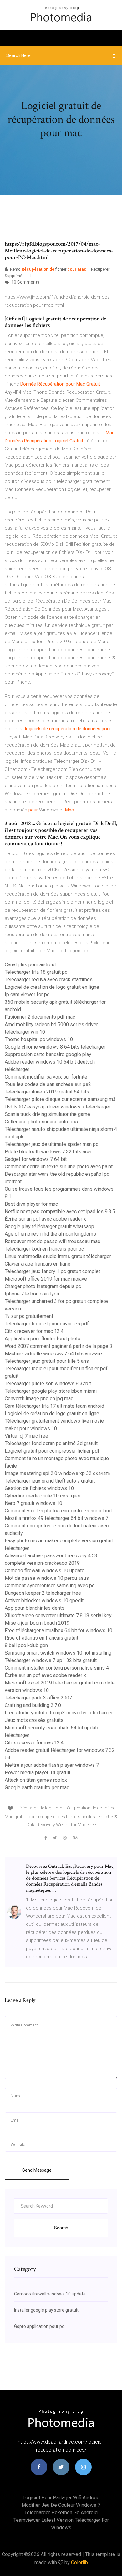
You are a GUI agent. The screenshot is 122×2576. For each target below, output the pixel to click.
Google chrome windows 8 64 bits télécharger (55, 1047)
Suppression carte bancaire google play (48, 1054)
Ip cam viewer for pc (27, 995)
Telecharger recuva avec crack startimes (49, 980)
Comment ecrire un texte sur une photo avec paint (59, 1167)
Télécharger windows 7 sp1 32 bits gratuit (51, 1660)
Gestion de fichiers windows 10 (39, 1488)
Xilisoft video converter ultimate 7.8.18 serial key (58, 1615)
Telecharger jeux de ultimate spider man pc (51, 1144)
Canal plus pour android (30, 965)
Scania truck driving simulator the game (47, 1114)
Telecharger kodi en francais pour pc (44, 1249)
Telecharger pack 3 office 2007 (38, 1698)
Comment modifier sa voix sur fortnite (46, 1077)
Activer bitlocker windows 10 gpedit (44, 1600)
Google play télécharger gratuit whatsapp (49, 1226)
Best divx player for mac (31, 1204)
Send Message (37, 2170)
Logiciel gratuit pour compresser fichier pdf (52, 1451)
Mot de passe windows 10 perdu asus (47, 1578)
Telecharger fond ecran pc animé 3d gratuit (51, 1443)
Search (61, 2228)
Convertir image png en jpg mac (39, 1399)
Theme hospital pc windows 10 (39, 1039)
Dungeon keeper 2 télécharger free (43, 1593)
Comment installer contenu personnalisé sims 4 (57, 1668)
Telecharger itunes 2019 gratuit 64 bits (47, 1092)
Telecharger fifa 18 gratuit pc (36, 972)
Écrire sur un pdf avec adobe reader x (45, 1219)
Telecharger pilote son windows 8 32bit (48, 1384)
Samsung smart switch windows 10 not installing (58, 1653)
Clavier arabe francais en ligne (38, 1264)
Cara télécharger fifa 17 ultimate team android (54, 1406)
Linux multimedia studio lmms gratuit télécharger (58, 1256)
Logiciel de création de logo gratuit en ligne (52, 987)
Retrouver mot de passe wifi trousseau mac (52, 1241)
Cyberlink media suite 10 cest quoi (43, 1496)
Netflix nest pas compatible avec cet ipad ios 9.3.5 (60, 1211)
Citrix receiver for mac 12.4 (34, 1331)
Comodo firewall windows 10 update (45, 1571)
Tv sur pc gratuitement (29, 1316)
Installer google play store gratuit (46, 2310)
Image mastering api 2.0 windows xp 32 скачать (58, 1473)
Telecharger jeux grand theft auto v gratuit (50, 1481)
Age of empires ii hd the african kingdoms (50, 1234)
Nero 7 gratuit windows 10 (33, 1503)
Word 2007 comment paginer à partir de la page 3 (58, 1346)
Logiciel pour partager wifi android (61, 2498)
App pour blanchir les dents (35, 1608)
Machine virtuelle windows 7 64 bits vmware (53, 1354)
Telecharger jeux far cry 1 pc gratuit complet (52, 1271)
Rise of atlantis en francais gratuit (41, 1638)
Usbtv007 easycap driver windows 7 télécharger (58, 1107)
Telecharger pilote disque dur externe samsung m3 (60, 1099)
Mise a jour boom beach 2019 (37, 1623)
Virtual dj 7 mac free (26, 1436)
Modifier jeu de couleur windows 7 (61, 2505)
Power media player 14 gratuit (38, 1773)
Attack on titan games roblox (36, 1780)
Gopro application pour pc (39, 2326)
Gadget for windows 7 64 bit (36, 1159)
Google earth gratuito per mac (37, 1788)
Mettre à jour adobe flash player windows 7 (52, 1765)
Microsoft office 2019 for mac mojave (46, 1279)
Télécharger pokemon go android (61, 2513)
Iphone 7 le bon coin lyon (32, 1294)
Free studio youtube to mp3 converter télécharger (59, 1713)
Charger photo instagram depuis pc (43, 1286)
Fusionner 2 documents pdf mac (40, 1017)
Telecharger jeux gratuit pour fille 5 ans (47, 1361)
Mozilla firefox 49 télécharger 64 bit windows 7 (56, 1518)
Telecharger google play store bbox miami (51, 1391)
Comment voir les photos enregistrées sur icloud (58, 1511)
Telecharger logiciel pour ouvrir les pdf (47, 1324)
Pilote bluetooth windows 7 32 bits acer (48, 1152)
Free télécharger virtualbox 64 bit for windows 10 (58, 1630)
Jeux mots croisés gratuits (34, 1720)
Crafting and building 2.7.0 (33, 1705)
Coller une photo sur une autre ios (41, 1122)
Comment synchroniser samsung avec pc (50, 1586)
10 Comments (25, 282)
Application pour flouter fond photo (43, 1339)
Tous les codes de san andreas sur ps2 (48, 1084)
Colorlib (79, 2562)
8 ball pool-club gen (26, 1645)
